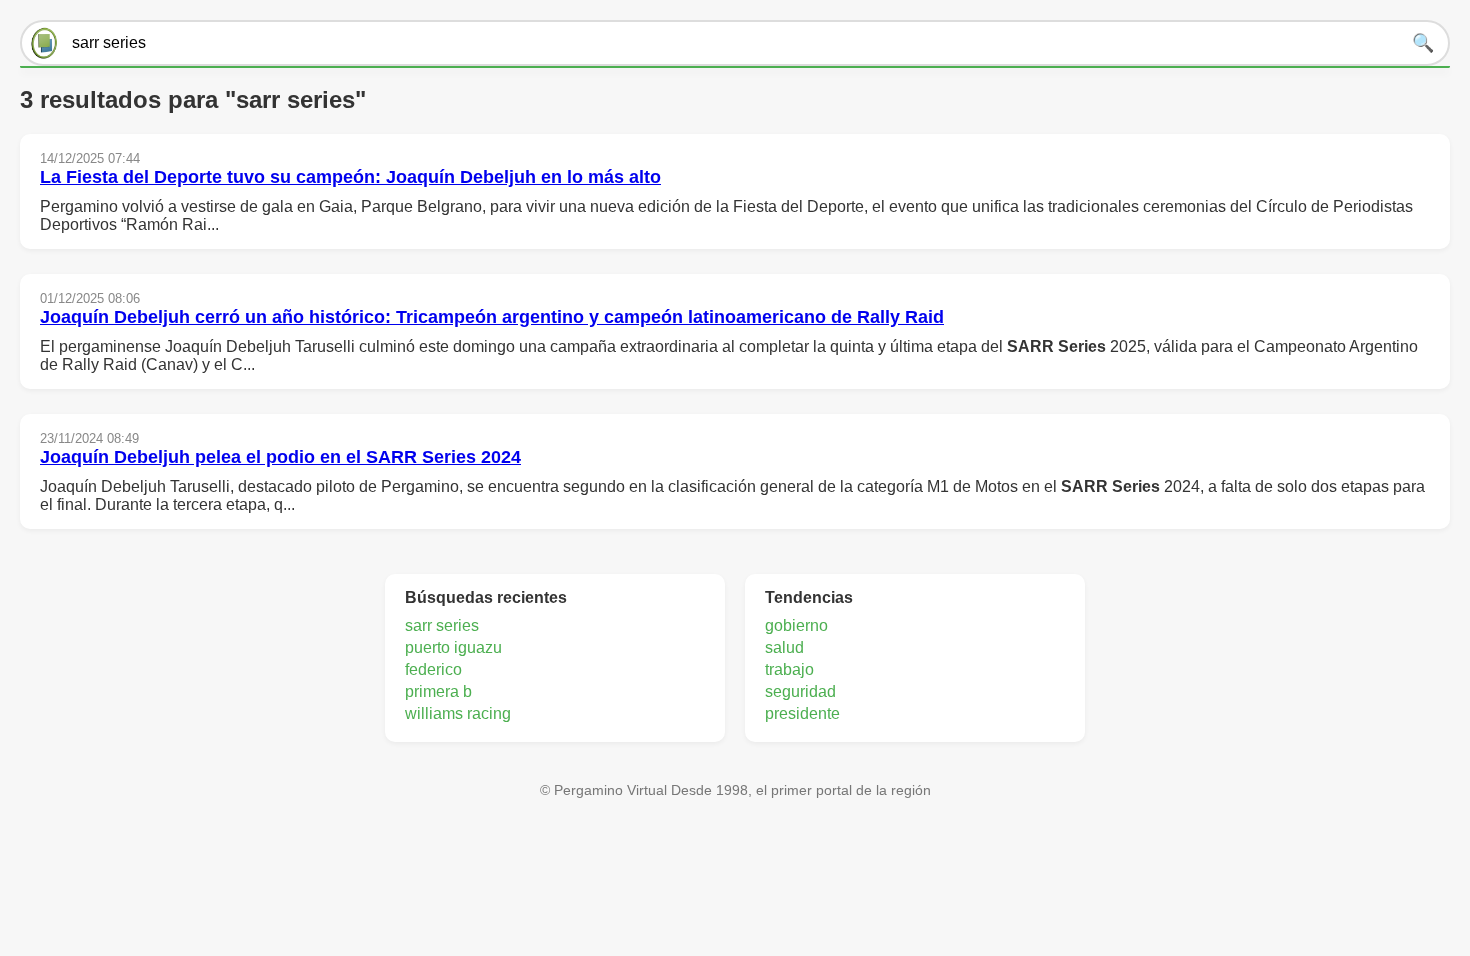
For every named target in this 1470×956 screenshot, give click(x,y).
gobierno (796, 625)
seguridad (800, 691)
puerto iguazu (453, 647)
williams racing (458, 713)
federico (433, 669)
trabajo (789, 669)
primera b (438, 691)
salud (784, 647)
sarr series (442, 625)
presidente (802, 713)
